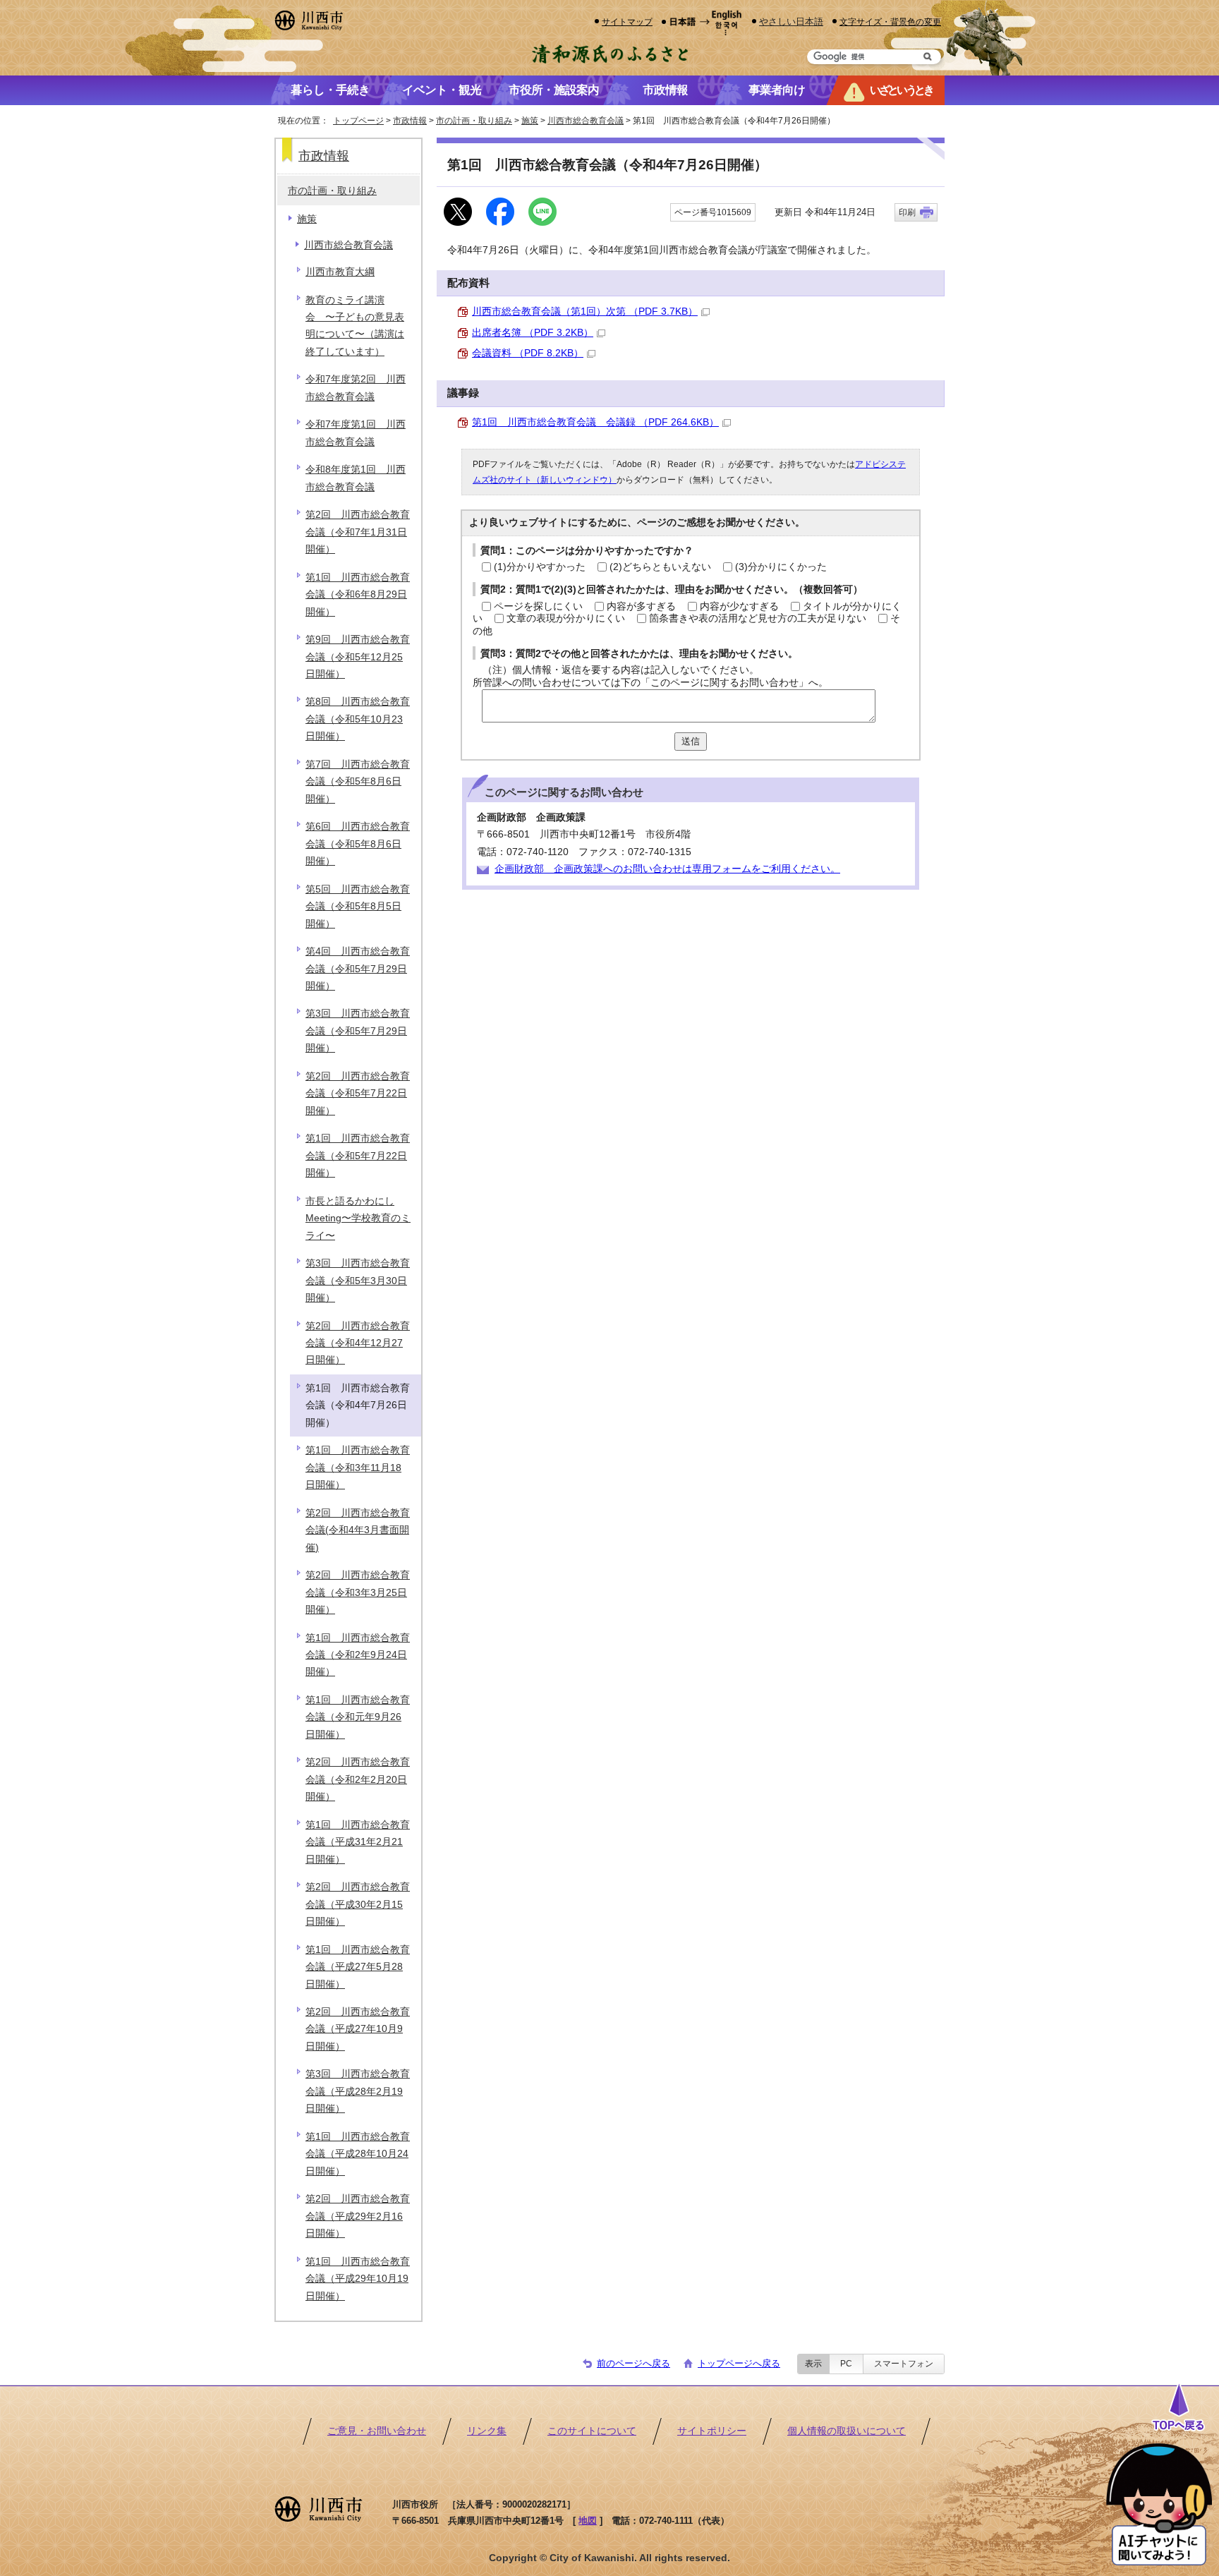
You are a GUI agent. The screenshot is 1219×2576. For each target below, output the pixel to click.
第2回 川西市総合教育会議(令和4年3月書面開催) (358, 1530)
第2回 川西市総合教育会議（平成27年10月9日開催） (358, 2029)
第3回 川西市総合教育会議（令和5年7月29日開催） (358, 1031)
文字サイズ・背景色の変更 (890, 22)
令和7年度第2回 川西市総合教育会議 (356, 388)
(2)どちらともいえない (660, 567)
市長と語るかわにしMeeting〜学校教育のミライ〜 (358, 1219)
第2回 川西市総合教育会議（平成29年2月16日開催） (358, 2216)
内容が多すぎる (641, 606)
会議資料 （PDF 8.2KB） (528, 353)
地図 (588, 2521)
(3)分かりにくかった (781, 567)
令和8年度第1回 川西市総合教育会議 (356, 478)
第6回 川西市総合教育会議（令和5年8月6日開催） (358, 844)
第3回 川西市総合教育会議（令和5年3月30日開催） (358, 1281)
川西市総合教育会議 (586, 121)
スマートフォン (904, 2364)
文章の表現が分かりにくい (566, 618)
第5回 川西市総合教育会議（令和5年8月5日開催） (358, 907)
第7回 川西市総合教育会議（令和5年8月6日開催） (358, 782)
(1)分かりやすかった (540, 567)
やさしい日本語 (791, 22)
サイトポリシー (712, 2431)
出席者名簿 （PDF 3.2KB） (533, 333)
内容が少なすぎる (739, 606)
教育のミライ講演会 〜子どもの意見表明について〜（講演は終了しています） (355, 326)
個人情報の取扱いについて (847, 2431)
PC (846, 2364)
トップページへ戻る (739, 2363)
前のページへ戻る (633, 2363)
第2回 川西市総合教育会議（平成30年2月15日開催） (358, 1904)
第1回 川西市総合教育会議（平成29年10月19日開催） (358, 2279)
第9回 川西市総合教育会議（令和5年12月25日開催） (358, 657)
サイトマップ (627, 22)
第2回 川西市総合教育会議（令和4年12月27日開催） (358, 1343)
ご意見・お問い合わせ (377, 2431)
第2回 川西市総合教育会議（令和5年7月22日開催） (358, 1094)
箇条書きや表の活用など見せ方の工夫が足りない (758, 618)
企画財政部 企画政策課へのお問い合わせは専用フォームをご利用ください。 (667, 869)
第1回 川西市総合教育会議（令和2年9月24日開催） (358, 1655)
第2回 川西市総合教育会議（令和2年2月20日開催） (358, 1779)
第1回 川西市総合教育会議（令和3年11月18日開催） (358, 1468)
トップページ (358, 121)
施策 (530, 121)
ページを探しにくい (538, 606)
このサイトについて (592, 2431)
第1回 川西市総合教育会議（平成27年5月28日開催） (358, 1967)
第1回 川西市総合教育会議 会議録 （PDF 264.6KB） (595, 422)
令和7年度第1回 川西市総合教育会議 (356, 433)
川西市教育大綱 (340, 272)
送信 (691, 741)
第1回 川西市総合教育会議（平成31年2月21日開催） (358, 1842)
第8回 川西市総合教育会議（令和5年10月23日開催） (358, 719)
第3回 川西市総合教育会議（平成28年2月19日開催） (358, 2091)
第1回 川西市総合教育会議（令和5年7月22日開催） (358, 1156)
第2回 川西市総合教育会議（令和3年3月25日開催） (358, 1592)
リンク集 (487, 2431)
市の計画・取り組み (474, 121)
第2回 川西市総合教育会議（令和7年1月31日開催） (358, 532)
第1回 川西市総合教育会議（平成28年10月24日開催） (358, 2154)
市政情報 (410, 121)
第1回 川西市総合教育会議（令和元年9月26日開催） (358, 1717)
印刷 (907, 212)
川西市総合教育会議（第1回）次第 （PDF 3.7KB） (585, 312)
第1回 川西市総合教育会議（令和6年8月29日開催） (358, 595)
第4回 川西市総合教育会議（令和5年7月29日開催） (358, 969)
